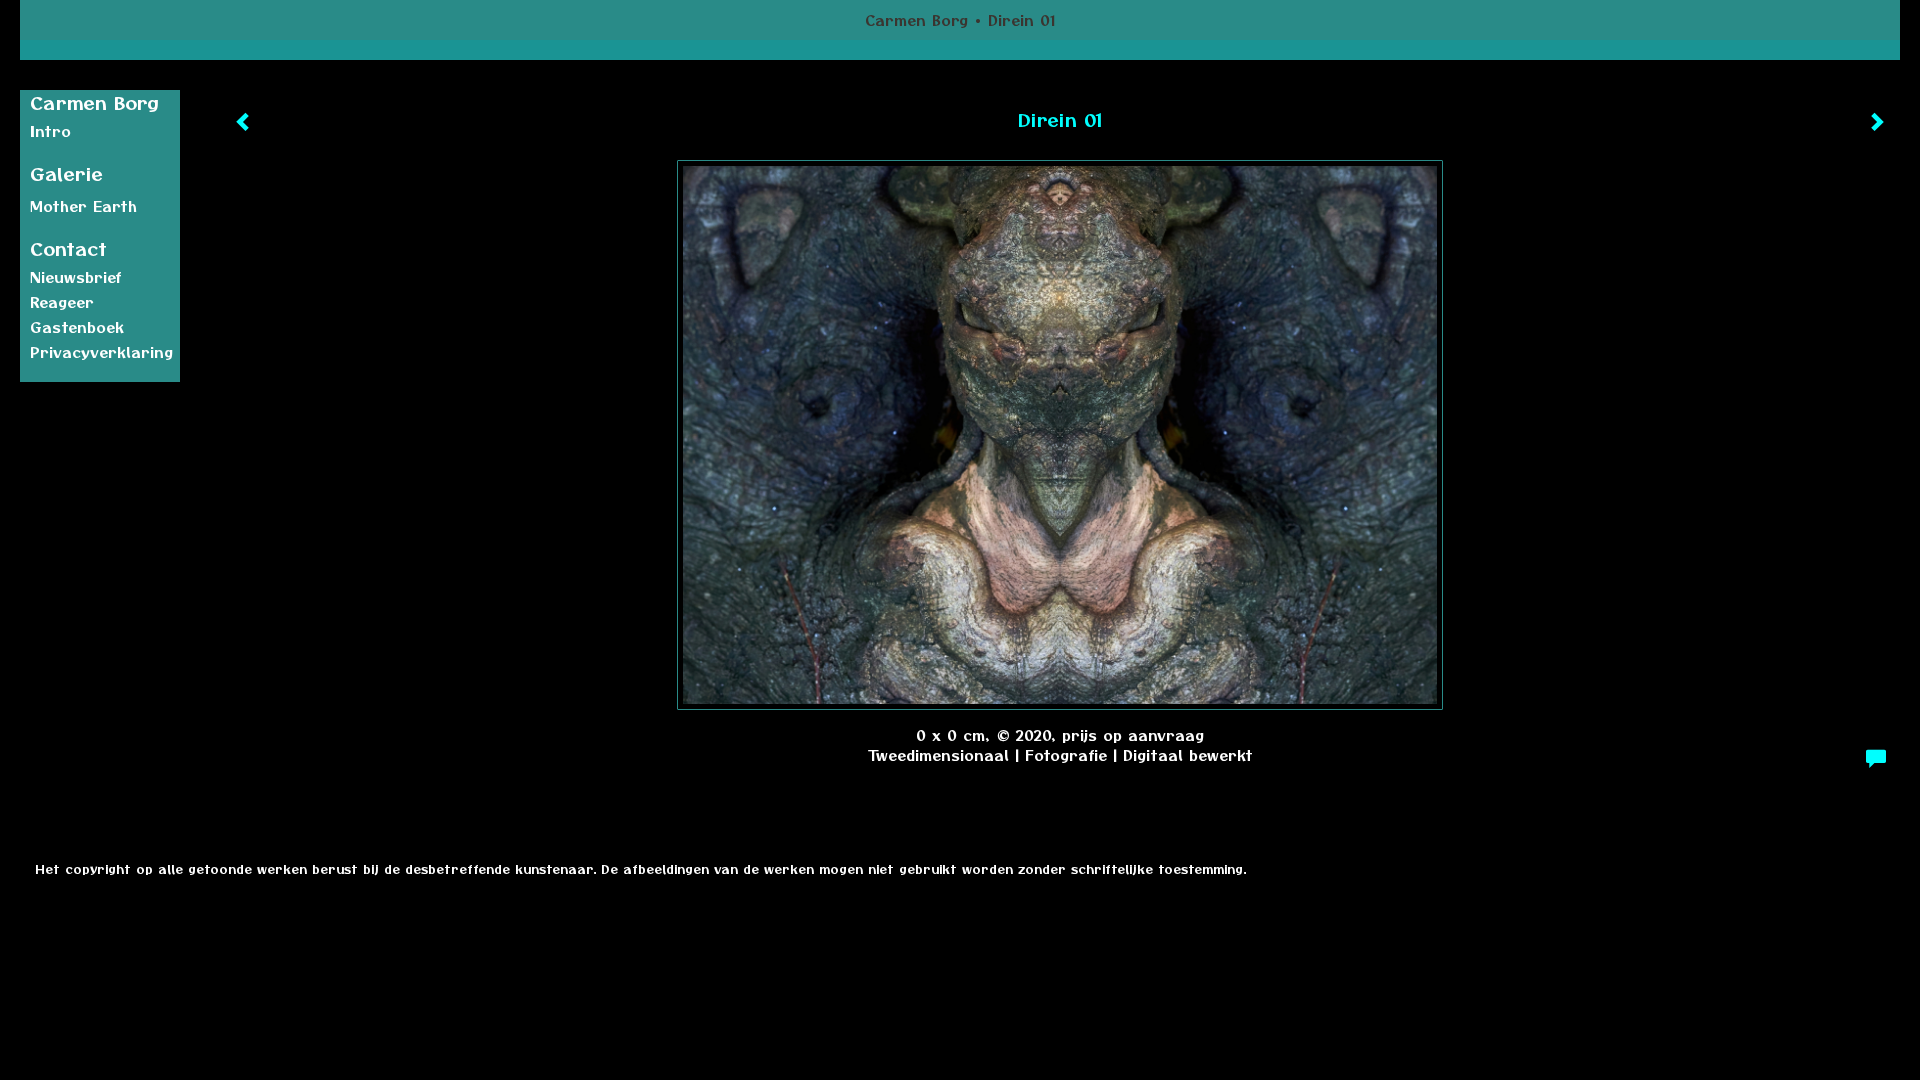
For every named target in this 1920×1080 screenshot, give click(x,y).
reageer (62, 302)
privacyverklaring (101, 352)
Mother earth (83, 206)
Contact (68, 248)
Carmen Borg (916, 20)
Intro (50, 131)
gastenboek (77, 327)
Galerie (66, 173)
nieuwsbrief (76, 277)
